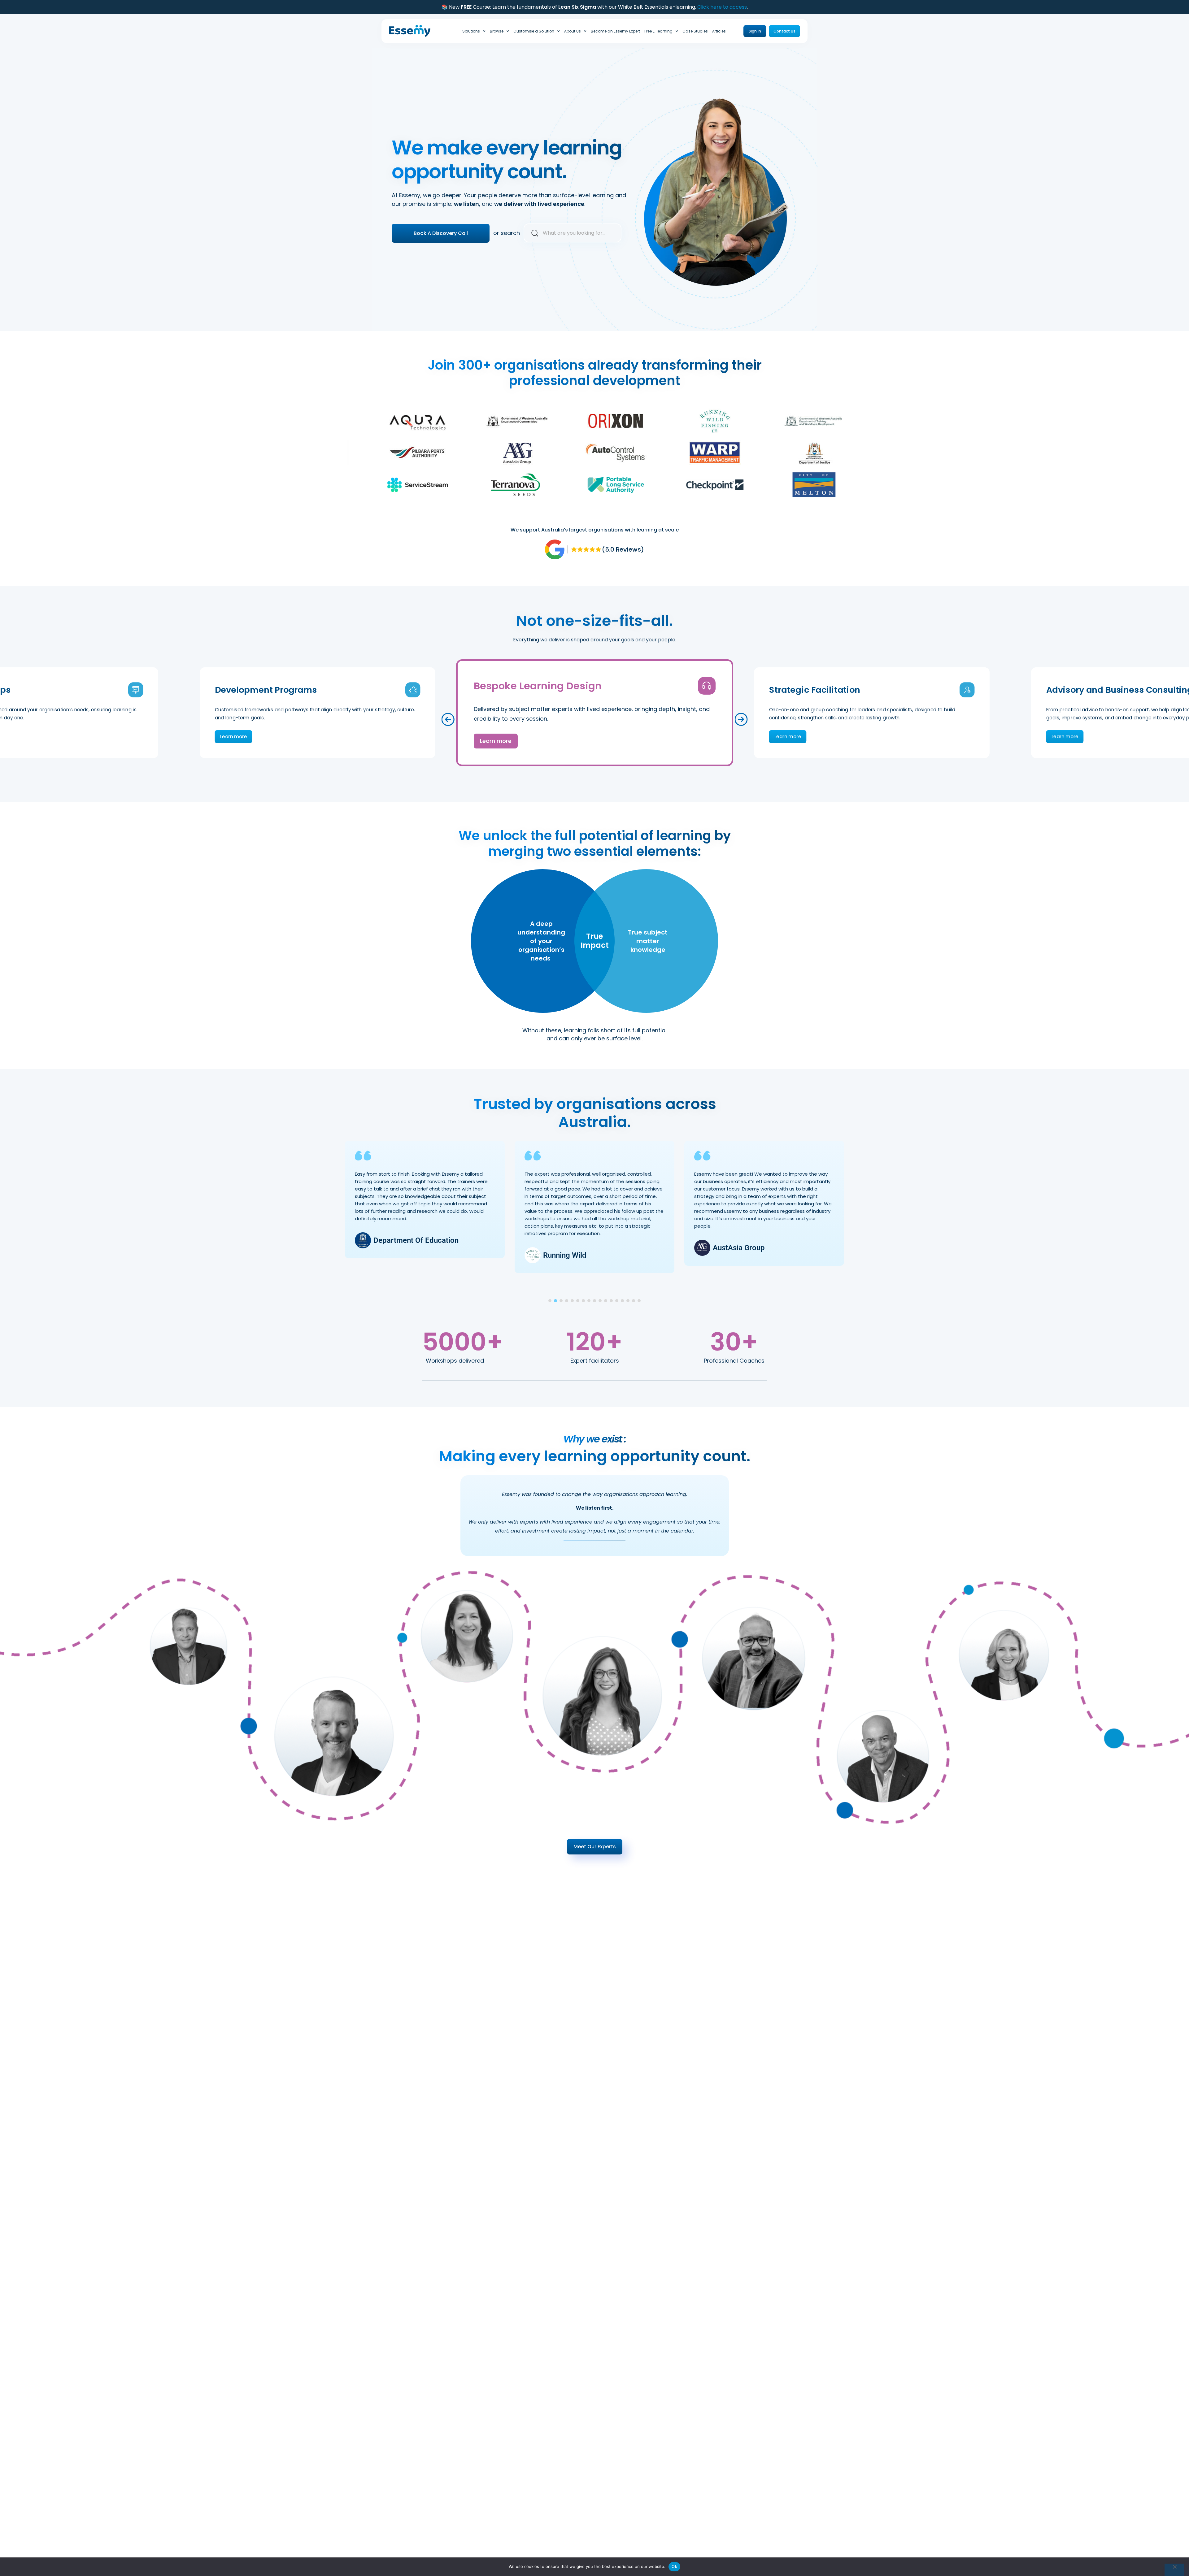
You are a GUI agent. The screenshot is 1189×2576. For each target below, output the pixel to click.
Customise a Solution (534, 31)
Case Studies (695, 31)
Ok (674, 2566)
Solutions (471, 31)
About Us (573, 31)
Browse (497, 31)
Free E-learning (658, 31)
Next (741, 719)
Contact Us (784, 31)
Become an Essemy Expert (615, 31)
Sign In (755, 31)
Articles (719, 31)
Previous (448, 719)
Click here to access (722, 7)
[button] (550, 1301)
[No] (1174, 2570)
